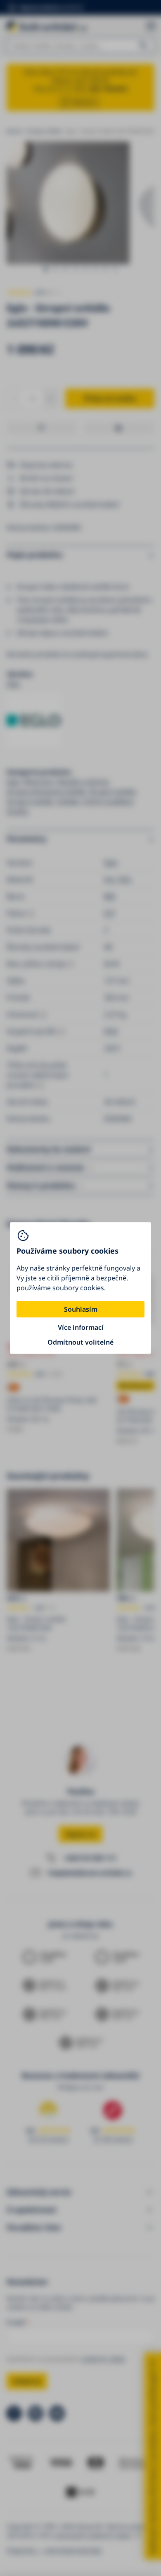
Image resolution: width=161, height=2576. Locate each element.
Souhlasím (81, 1309)
